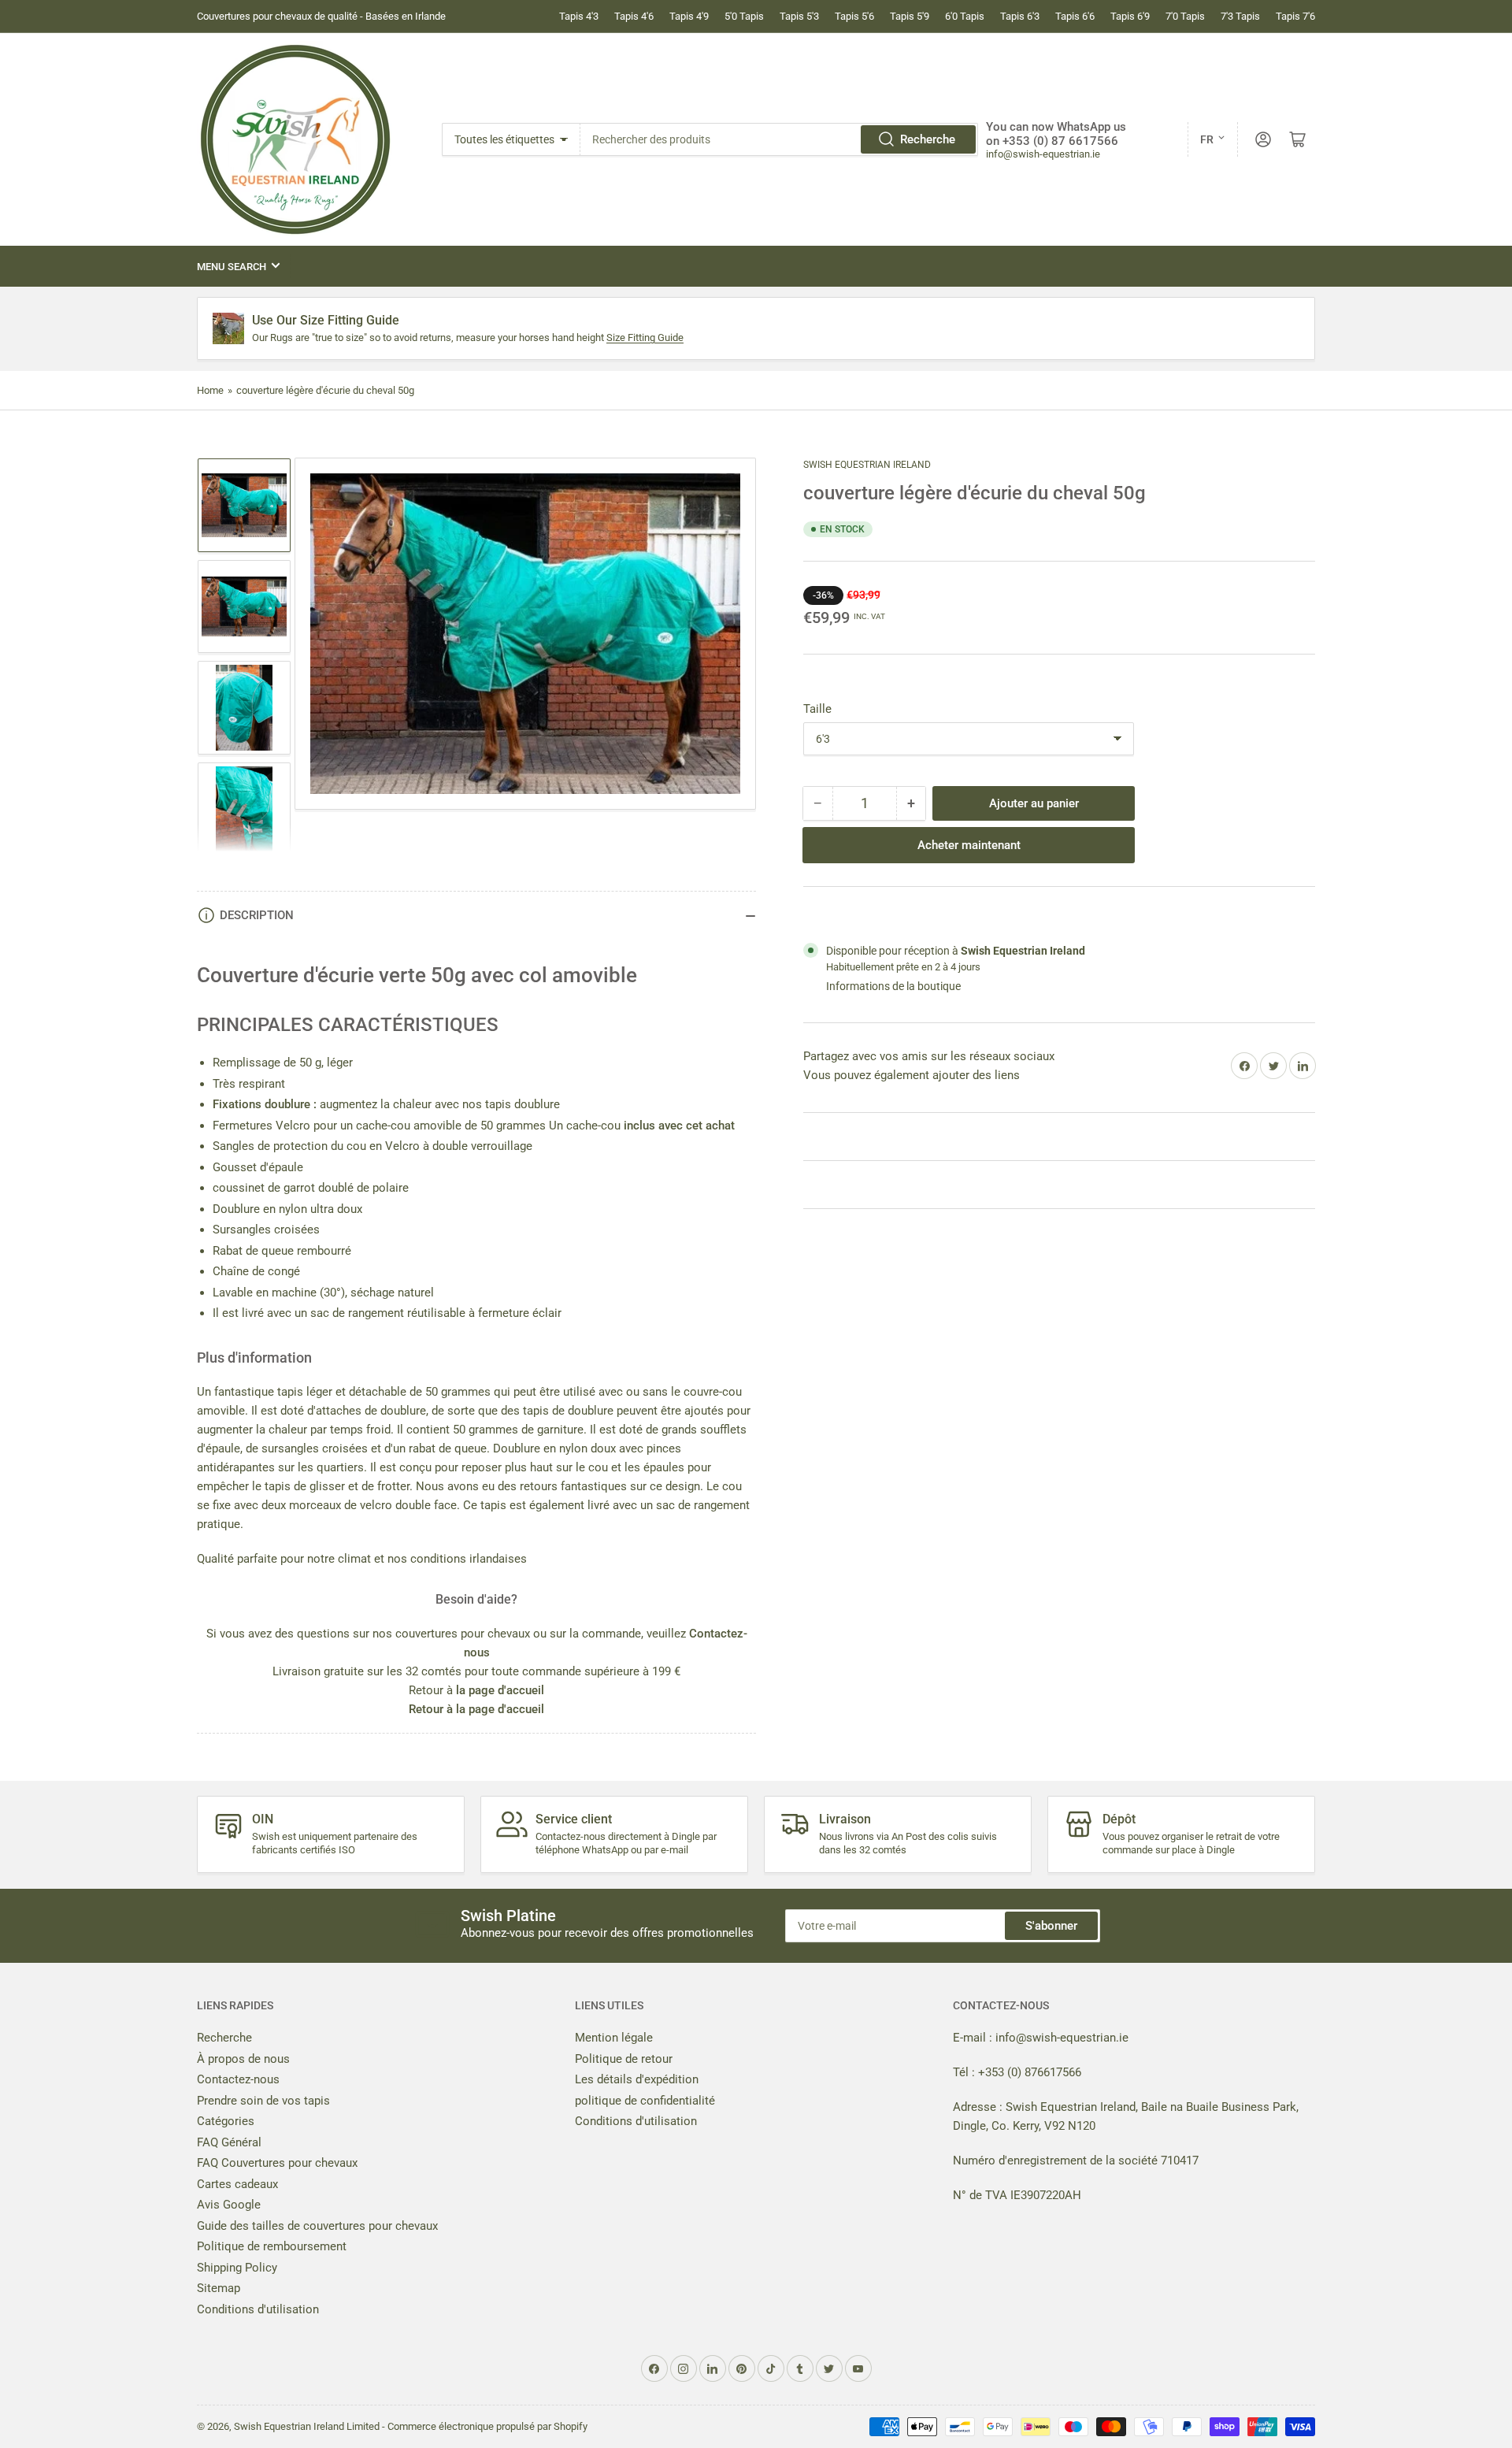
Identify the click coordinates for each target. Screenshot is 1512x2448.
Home (210, 390)
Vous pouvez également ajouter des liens (912, 1075)
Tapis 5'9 (910, 16)
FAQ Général (229, 2142)
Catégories (226, 2121)
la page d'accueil (500, 1690)
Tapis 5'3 (799, 16)
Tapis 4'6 (634, 16)
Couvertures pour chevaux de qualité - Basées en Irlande (321, 16)
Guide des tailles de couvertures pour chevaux (317, 2226)
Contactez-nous (238, 2079)
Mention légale (614, 2038)
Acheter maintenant (969, 845)
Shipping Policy (237, 2268)
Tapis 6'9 (1130, 16)
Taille (817, 709)
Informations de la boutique (893, 986)
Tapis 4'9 (689, 16)
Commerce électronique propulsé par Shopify (487, 2426)
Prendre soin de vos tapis (263, 2101)
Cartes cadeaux (237, 2184)
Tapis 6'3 (1020, 16)
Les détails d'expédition (637, 2079)
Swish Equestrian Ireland (867, 465)
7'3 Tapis (1240, 16)
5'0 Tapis (744, 16)
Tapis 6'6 (1075, 16)
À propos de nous (243, 2059)
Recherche (928, 139)
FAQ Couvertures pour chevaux (277, 2163)
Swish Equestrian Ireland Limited (307, 2426)
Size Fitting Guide (645, 338)
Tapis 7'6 (1295, 16)
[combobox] (780, 139)
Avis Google (229, 2205)
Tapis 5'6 (854, 16)
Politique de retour (624, 2059)
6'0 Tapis (965, 16)
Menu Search (232, 267)
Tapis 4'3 (579, 16)
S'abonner (1051, 1926)
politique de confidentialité (645, 2101)
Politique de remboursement (272, 2246)
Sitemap (219, 2288)
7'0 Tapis (1185, 16)
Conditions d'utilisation (258, 2309)
